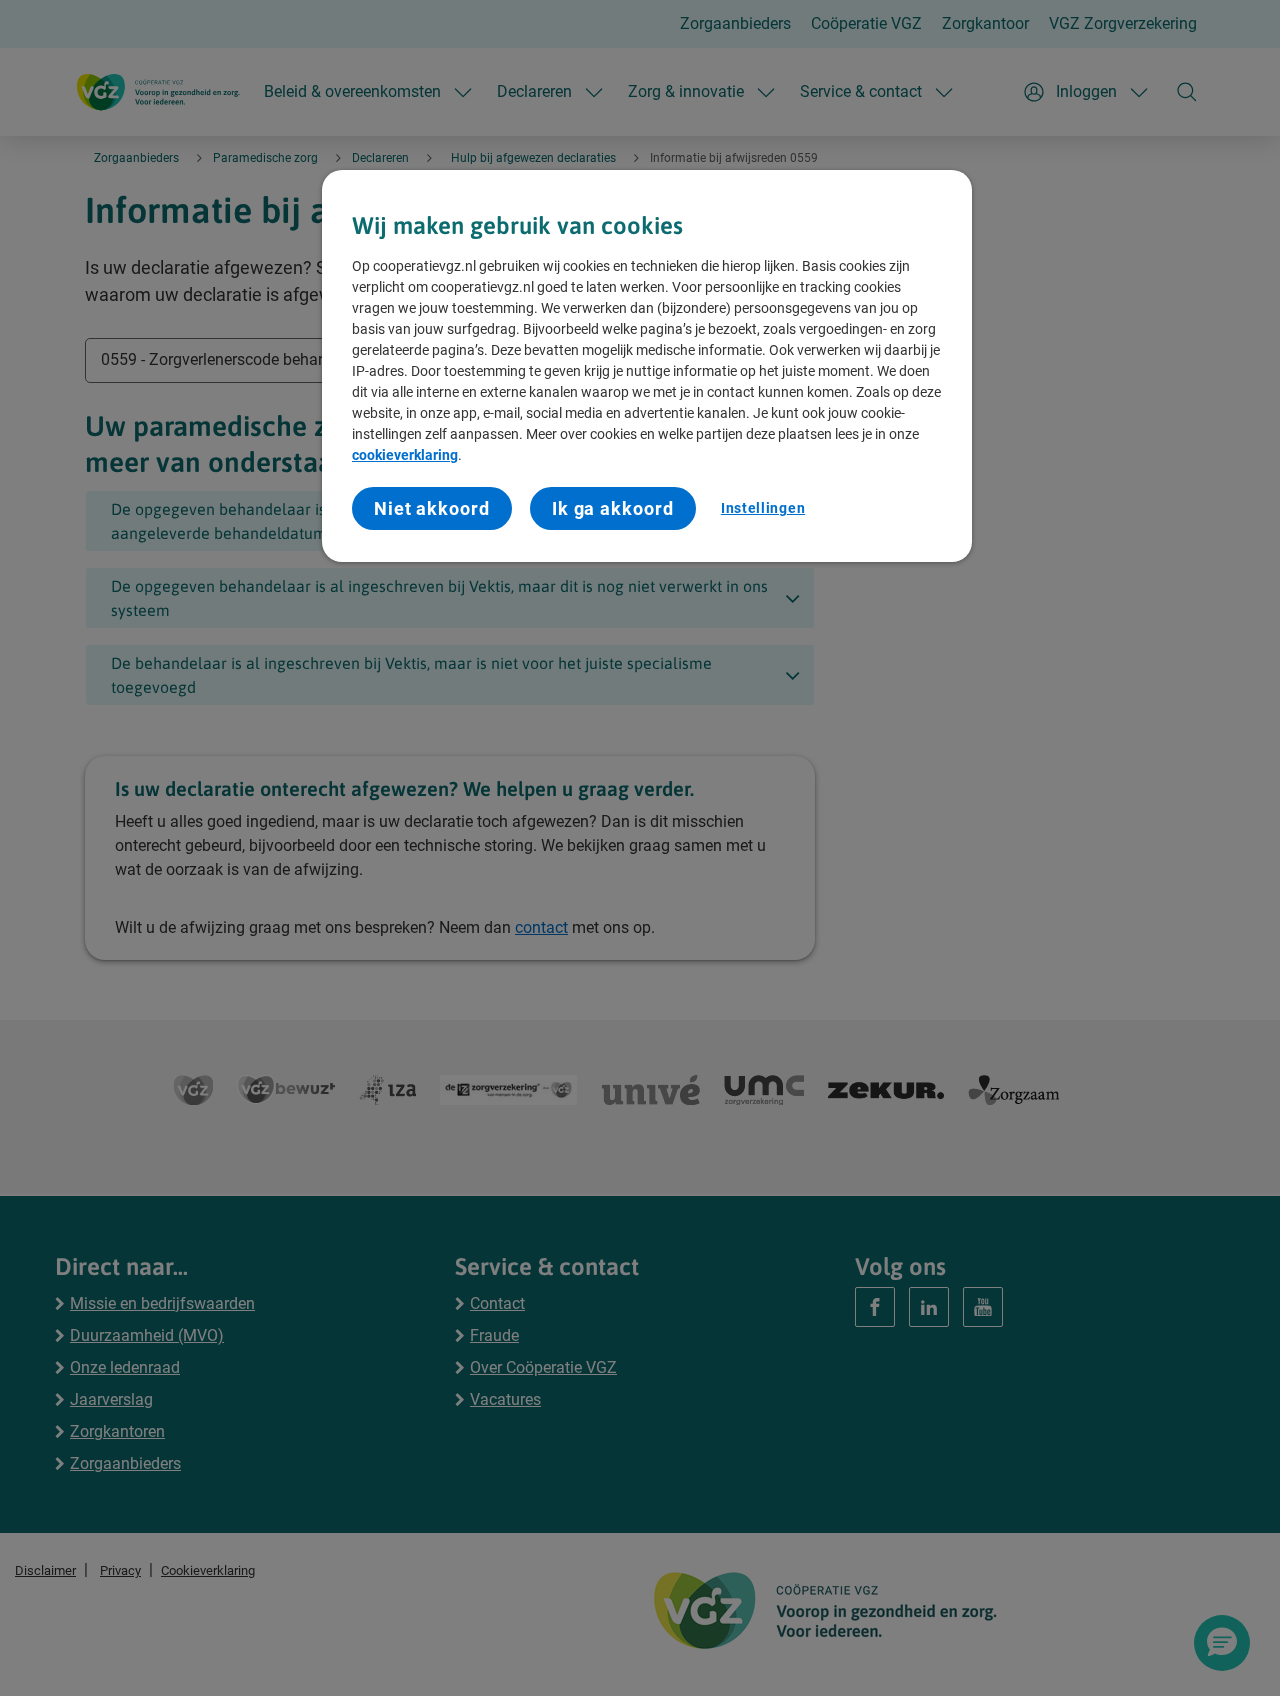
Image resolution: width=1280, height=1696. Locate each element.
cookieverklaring (405, 455)
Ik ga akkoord (613, 508)
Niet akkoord (432, 508)
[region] (647, 366)
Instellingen (763, 508)
